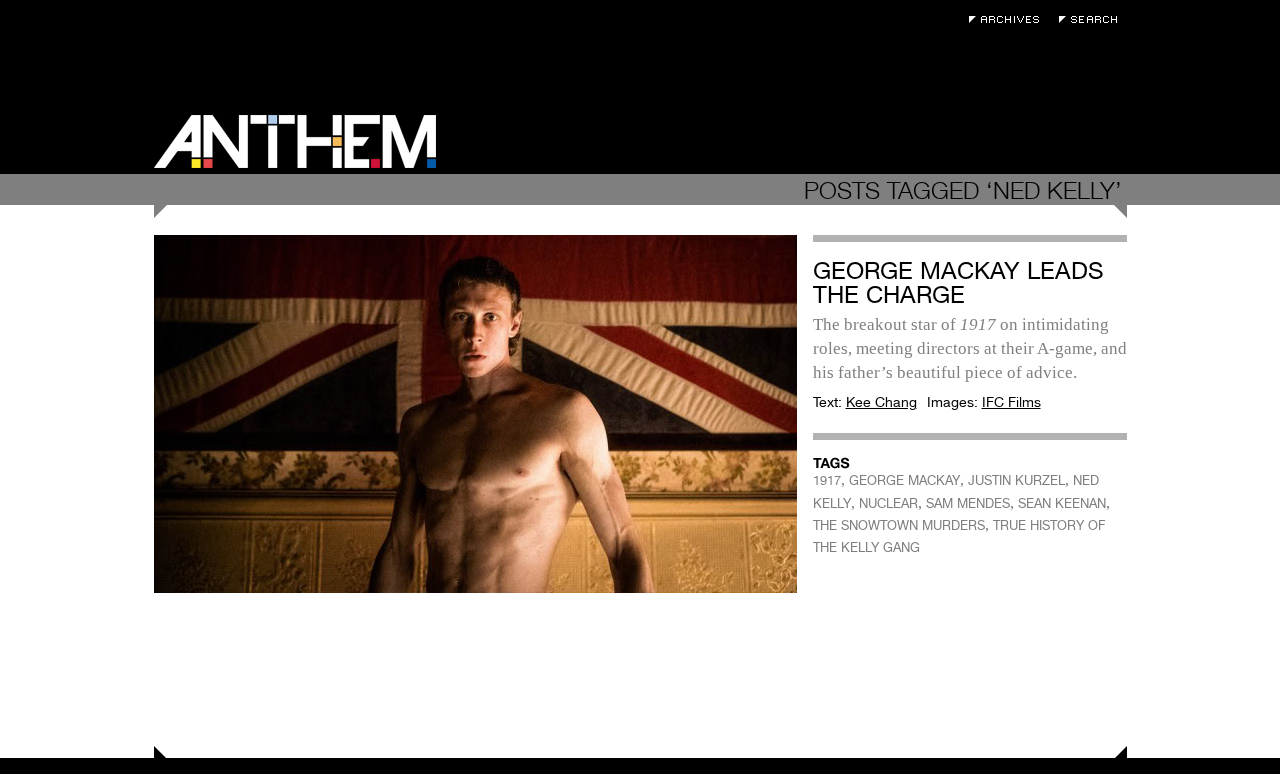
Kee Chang (881, 402)
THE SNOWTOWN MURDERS (899, 525)
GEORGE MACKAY (904, 480)
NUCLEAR (888, 503)
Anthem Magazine (295, 141)
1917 (827, 480)
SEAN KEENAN (1062, 503)
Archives (1009, 19)
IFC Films (1011, 402)
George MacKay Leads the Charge (958, 282)
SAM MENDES (968, 503)
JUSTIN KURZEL (1016, 480)
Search (1093, 19)
